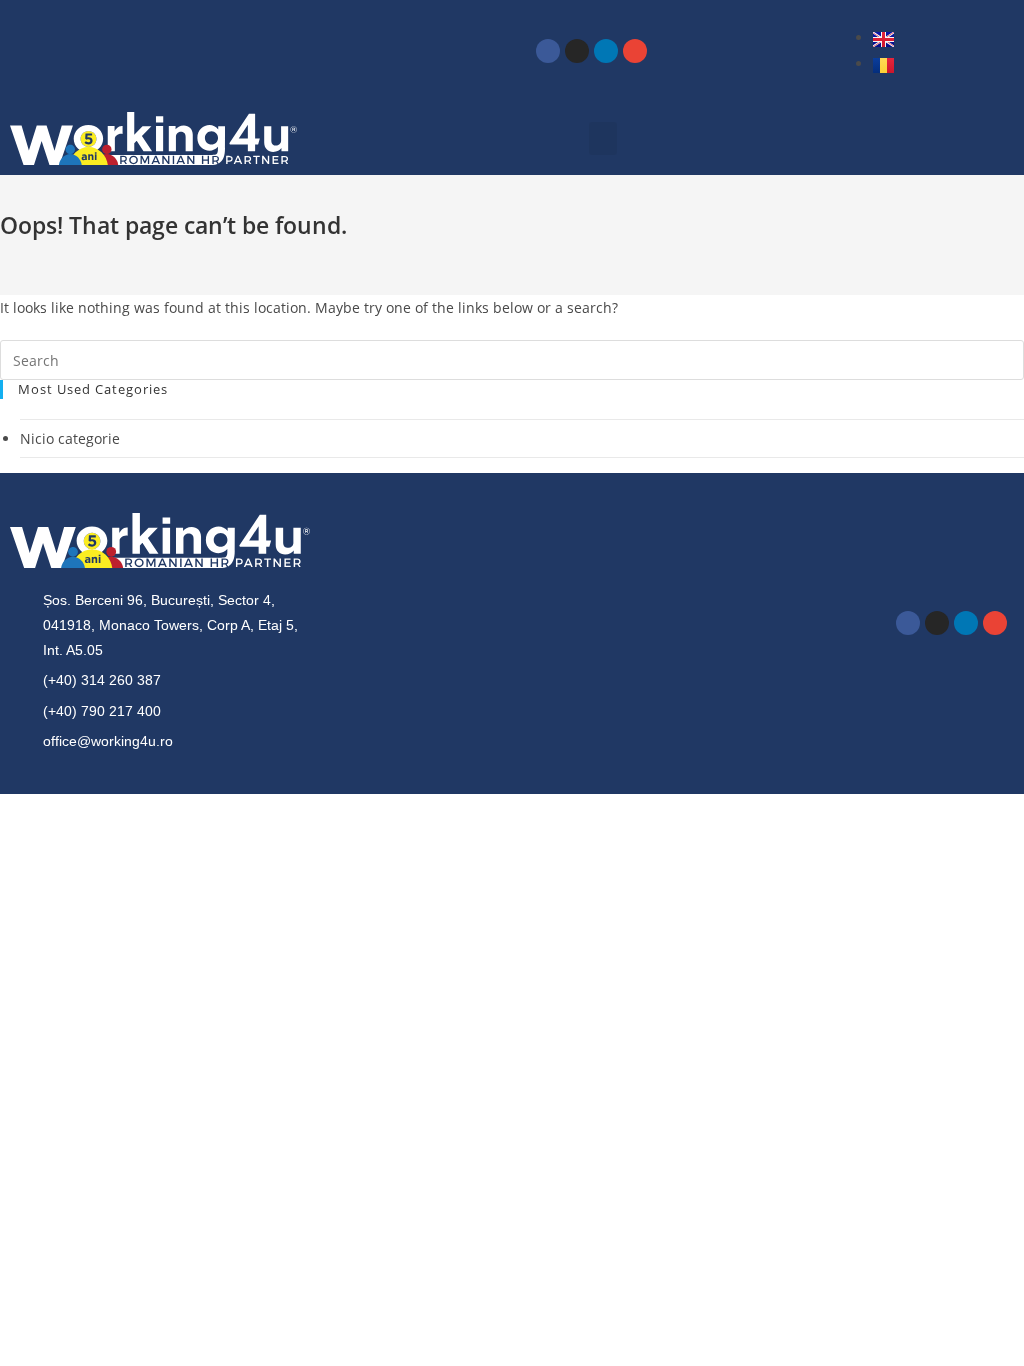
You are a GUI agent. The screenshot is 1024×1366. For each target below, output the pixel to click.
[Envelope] (635, 51)
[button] (603, 138)
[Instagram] (577, 51)
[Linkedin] (606, 51)
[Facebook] (548, 51)
